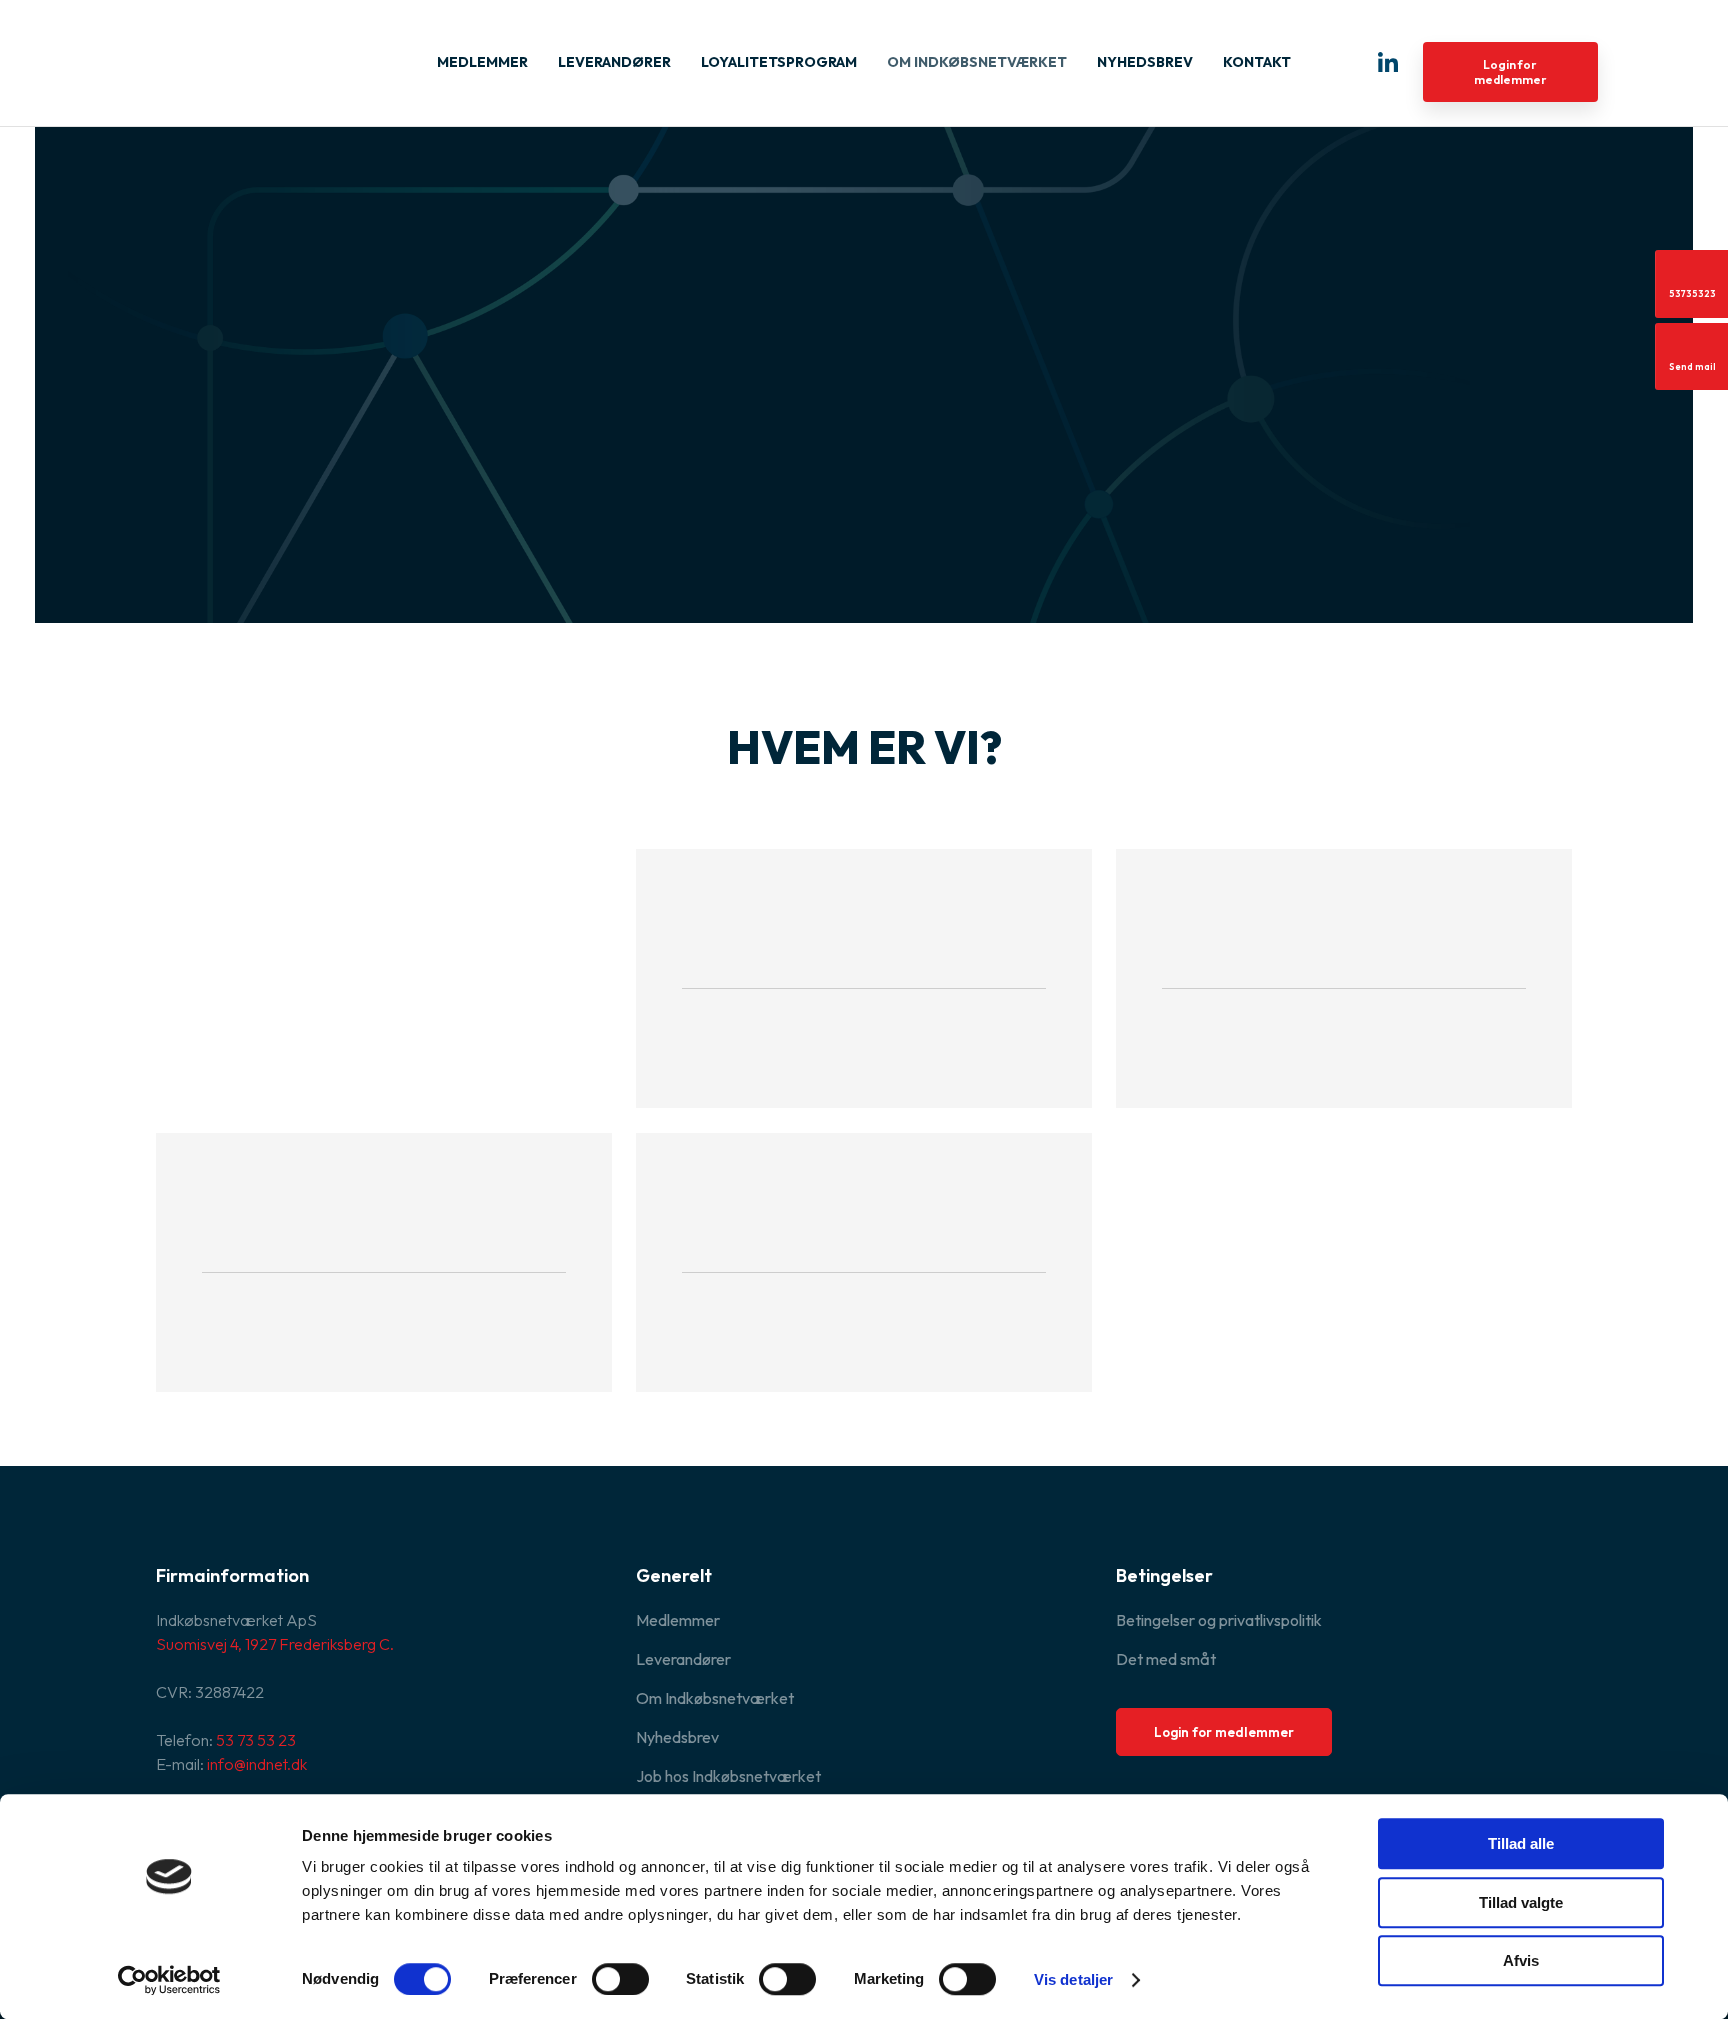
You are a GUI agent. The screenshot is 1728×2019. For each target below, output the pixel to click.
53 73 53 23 (256, 1740)
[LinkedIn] (1388, 62)
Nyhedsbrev (1145, 62)
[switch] (620, 1979)
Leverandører (614, 62)
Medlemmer (482, 62)
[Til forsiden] (256, 54)
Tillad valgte (1521, 1902)
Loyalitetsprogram (779, 62)
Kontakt (1257, 62)
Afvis (1521, 1960)
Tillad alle (1521, 1843)
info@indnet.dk (257, 1764)
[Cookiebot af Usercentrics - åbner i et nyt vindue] (169, 1980)
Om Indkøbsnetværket (977, 62)
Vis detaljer (1073, 1979)
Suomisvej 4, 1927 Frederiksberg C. (275, 1644)
